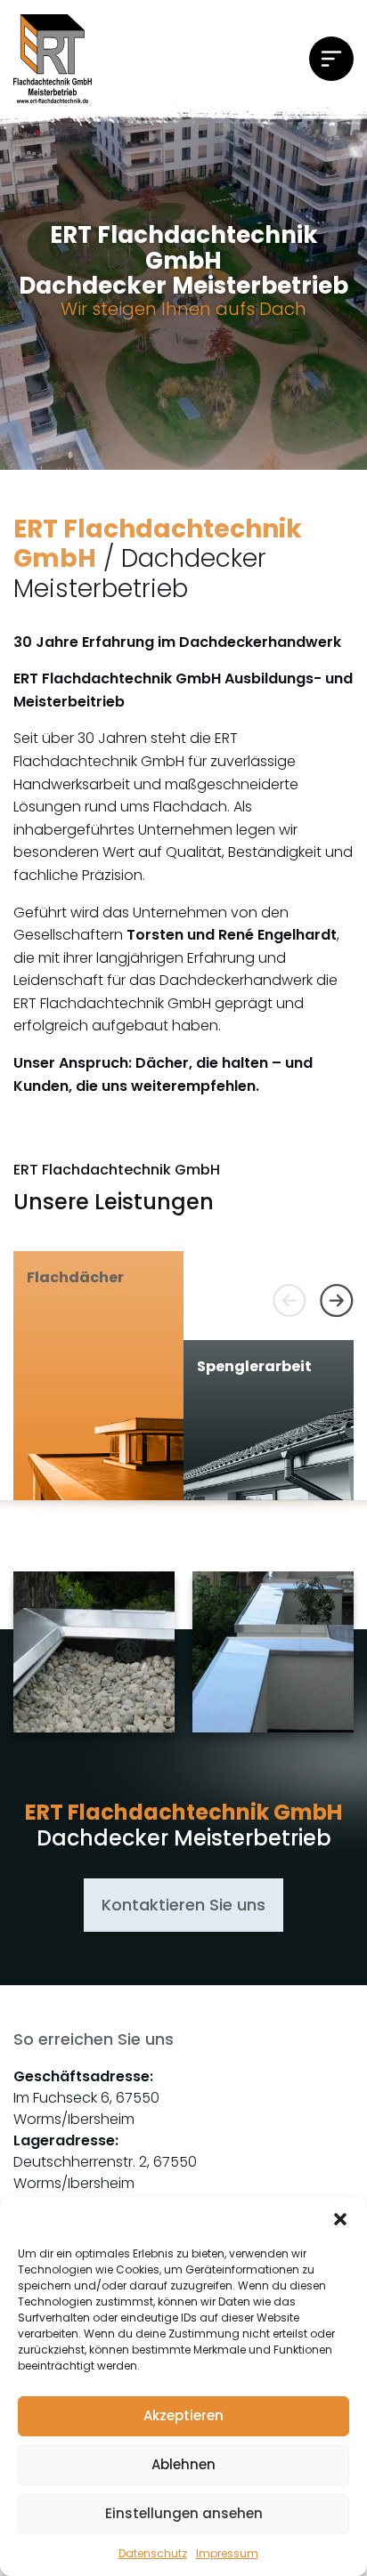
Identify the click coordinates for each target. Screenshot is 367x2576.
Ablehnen (183, 2464)
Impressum (227, 2553)
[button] (340, 2219)
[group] (98, 1376)
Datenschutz (153, 2553)
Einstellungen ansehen (184, 2513)
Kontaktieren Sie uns (183, 1905)
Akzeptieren (183, 2415)
